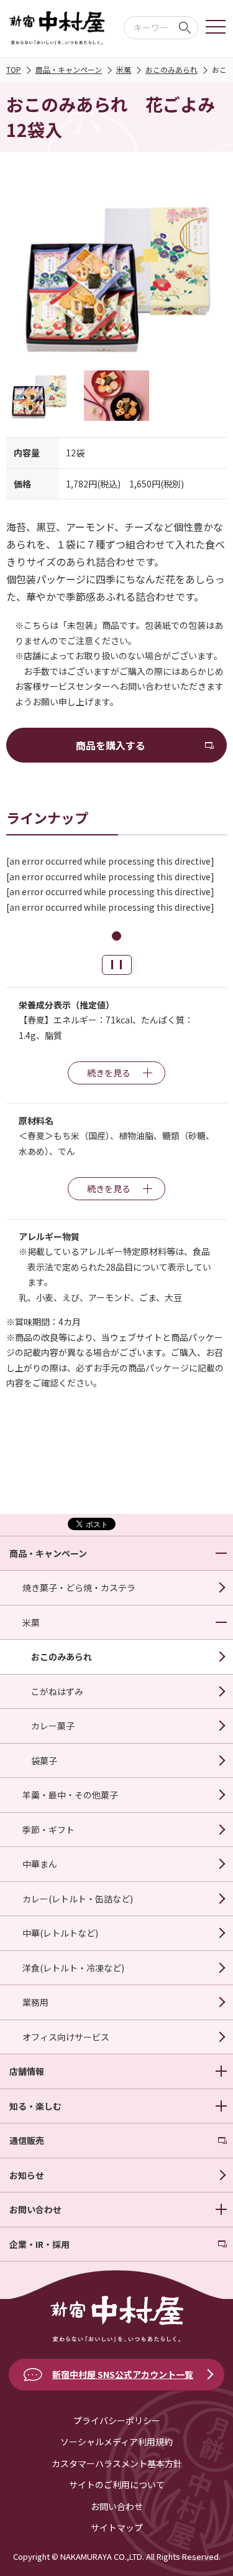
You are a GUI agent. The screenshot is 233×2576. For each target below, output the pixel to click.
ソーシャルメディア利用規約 (116, 2442)
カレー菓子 (53, 1726)
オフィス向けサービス (66, 2037)
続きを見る (109, 1073)
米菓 (124, 69)
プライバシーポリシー (117, 2420)
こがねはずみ (57, 1691)
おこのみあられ (171, 69)
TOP (14, 69)
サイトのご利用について (117, 2484)
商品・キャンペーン (69, 69)
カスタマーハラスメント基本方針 (117, 2463)
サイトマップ (117, 2527)
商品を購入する (111, 745)
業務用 (35, 2002)
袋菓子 (44, 1760)
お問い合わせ (117, 2506)
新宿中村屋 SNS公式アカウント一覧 (123, 2374)
